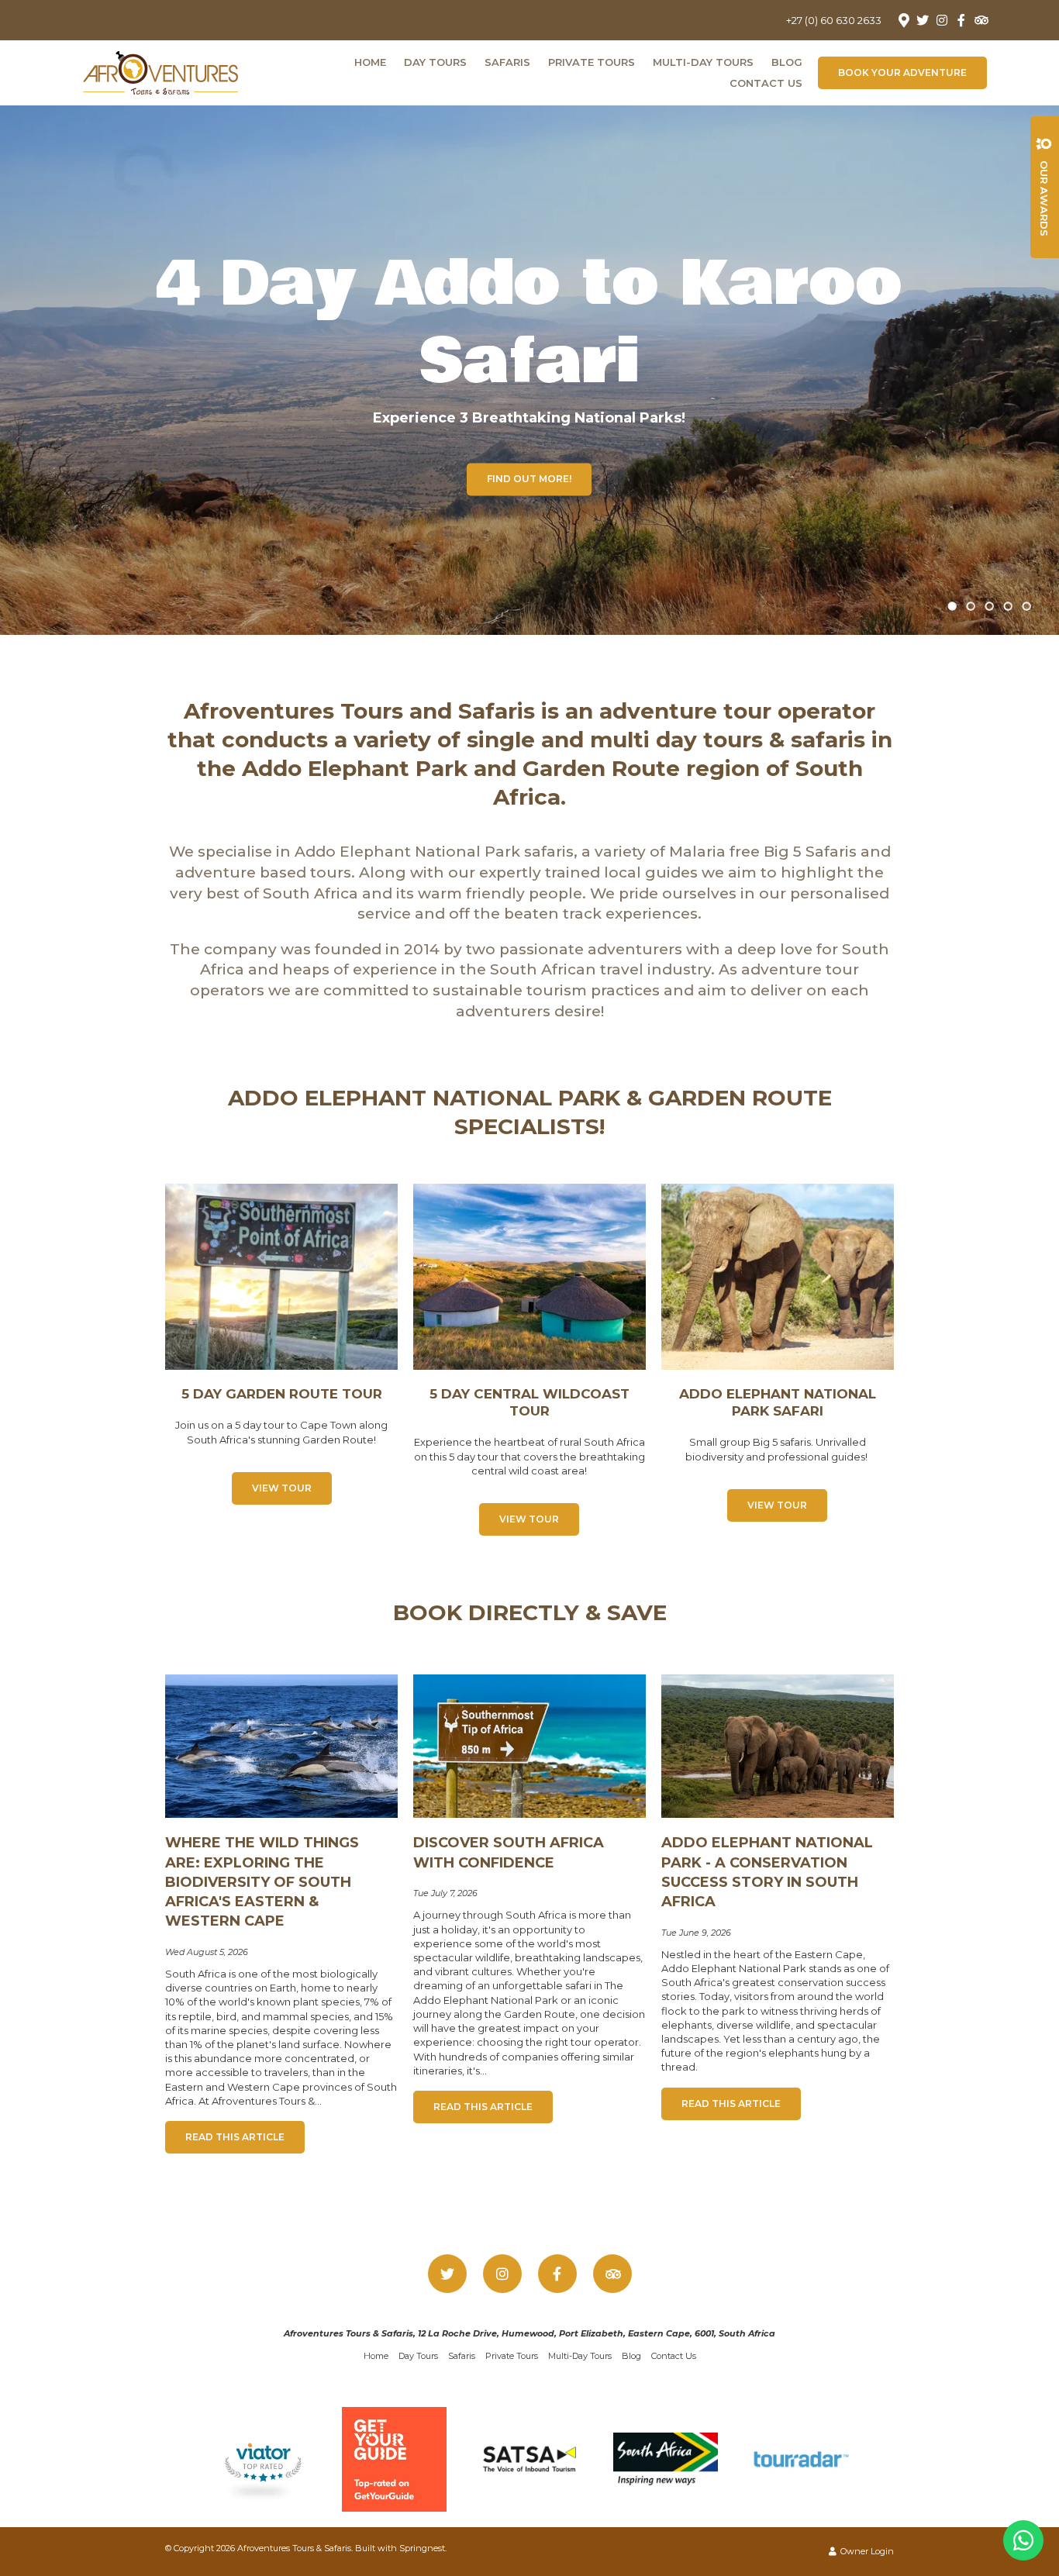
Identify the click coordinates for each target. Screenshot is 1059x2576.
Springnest (422, 2548)
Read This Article (235, 2137)
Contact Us (766, 83)
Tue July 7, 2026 (445, 1893)
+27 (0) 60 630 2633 (834, 21)
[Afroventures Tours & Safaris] (160, 71)
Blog (787, 62)
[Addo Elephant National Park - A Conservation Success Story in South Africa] (778, 1745)
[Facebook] (961, 20)
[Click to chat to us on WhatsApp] (1023, 2540)
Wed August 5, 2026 (207, 1952)
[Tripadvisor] (981, 20)
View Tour (282, 1488)
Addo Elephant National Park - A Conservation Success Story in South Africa (767, 1872)
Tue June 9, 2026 (696, 1933)
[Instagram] (942, 20)
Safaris (507, 62)
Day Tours (435, 62)
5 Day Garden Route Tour (282, 1394)
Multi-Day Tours (703, 62)
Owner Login (866, 2551)
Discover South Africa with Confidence (509, 1852)
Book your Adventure (902, 72)
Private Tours (592, 62)
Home (370, 62)
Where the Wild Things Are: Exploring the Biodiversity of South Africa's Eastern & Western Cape (262, 1882)
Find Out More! (529, 479)
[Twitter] (923, 20)
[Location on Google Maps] (903, 19)
